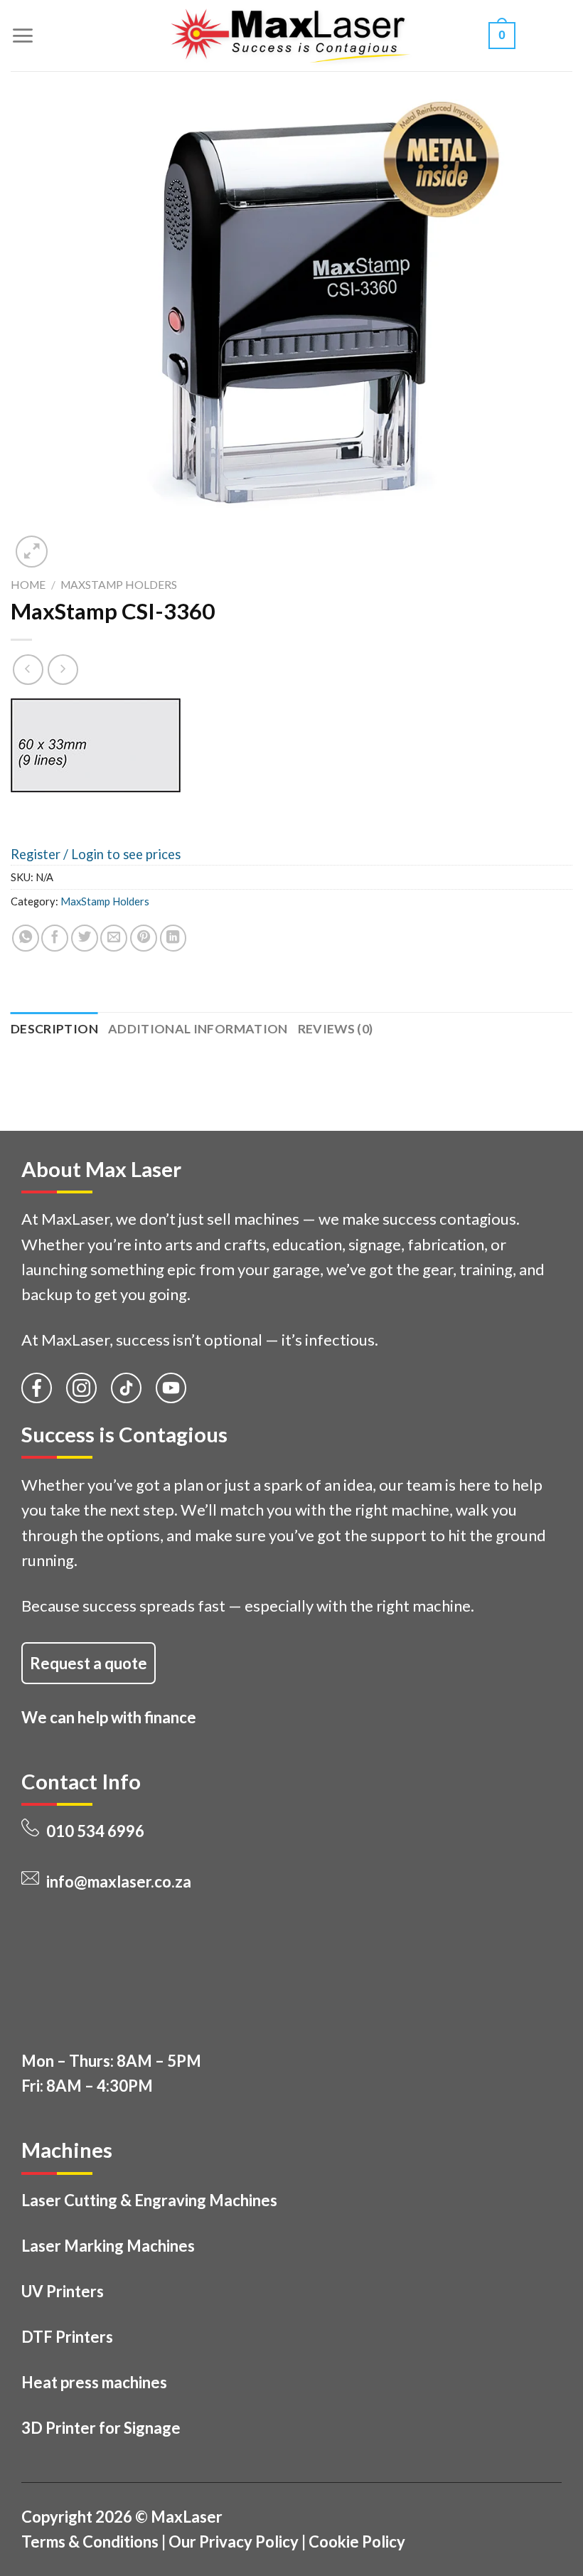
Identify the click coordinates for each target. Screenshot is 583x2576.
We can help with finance (109, 1717)
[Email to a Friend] (114, 938)
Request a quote (89, 1663)
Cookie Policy (357, 2542)
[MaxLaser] (292, 36)
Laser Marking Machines (108, 2246)
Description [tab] (54, 1029)
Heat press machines (94, 2382)
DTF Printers (67, 2337)
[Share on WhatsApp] (26, 938)
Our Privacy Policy (234, 2542)
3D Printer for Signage (101, 2428)
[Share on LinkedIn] (173, 938)
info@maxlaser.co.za (119, 1882)
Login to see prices (126, 854)
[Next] (71, 542)
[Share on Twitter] (85, 938)
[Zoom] (32, 552)
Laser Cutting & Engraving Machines (149, 2200)
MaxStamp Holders (119, 585)
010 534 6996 (95, 1831)
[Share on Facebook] (55, 938)
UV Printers (63, 2291)
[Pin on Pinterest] (144, 938)
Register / (41, 854)
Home (28, 585)
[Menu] (23, 36)
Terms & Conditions (90, 2542)
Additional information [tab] (198, 1029)
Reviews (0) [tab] (336, 1029)
